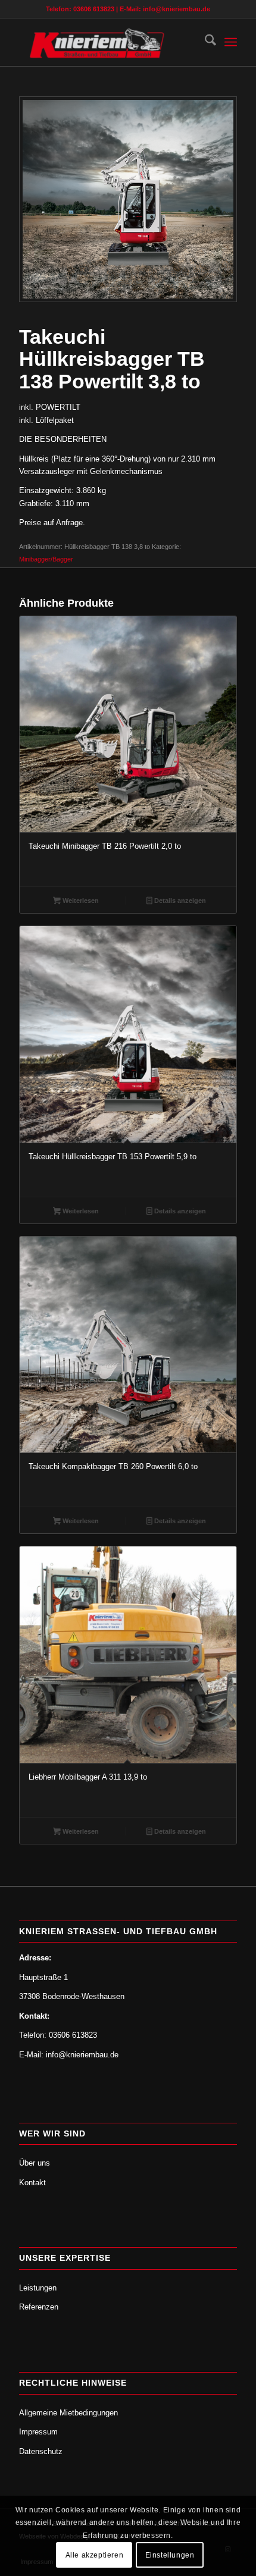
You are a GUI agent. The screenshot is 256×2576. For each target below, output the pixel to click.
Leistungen (38, 2288)
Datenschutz (41, 2451)
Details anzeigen (179, 900)
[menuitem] (205, 42)
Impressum (38, 2432)
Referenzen (39, 2307)
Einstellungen (170, 2555)
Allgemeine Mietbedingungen (68, 2413)
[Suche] (205, 42)
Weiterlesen (80, 900)
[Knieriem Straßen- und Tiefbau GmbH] (106, 42)
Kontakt (32, 2183)
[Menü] (231, 42)
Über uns (35, 2163)
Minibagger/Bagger (46, 559)
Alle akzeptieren (95, 2555)
